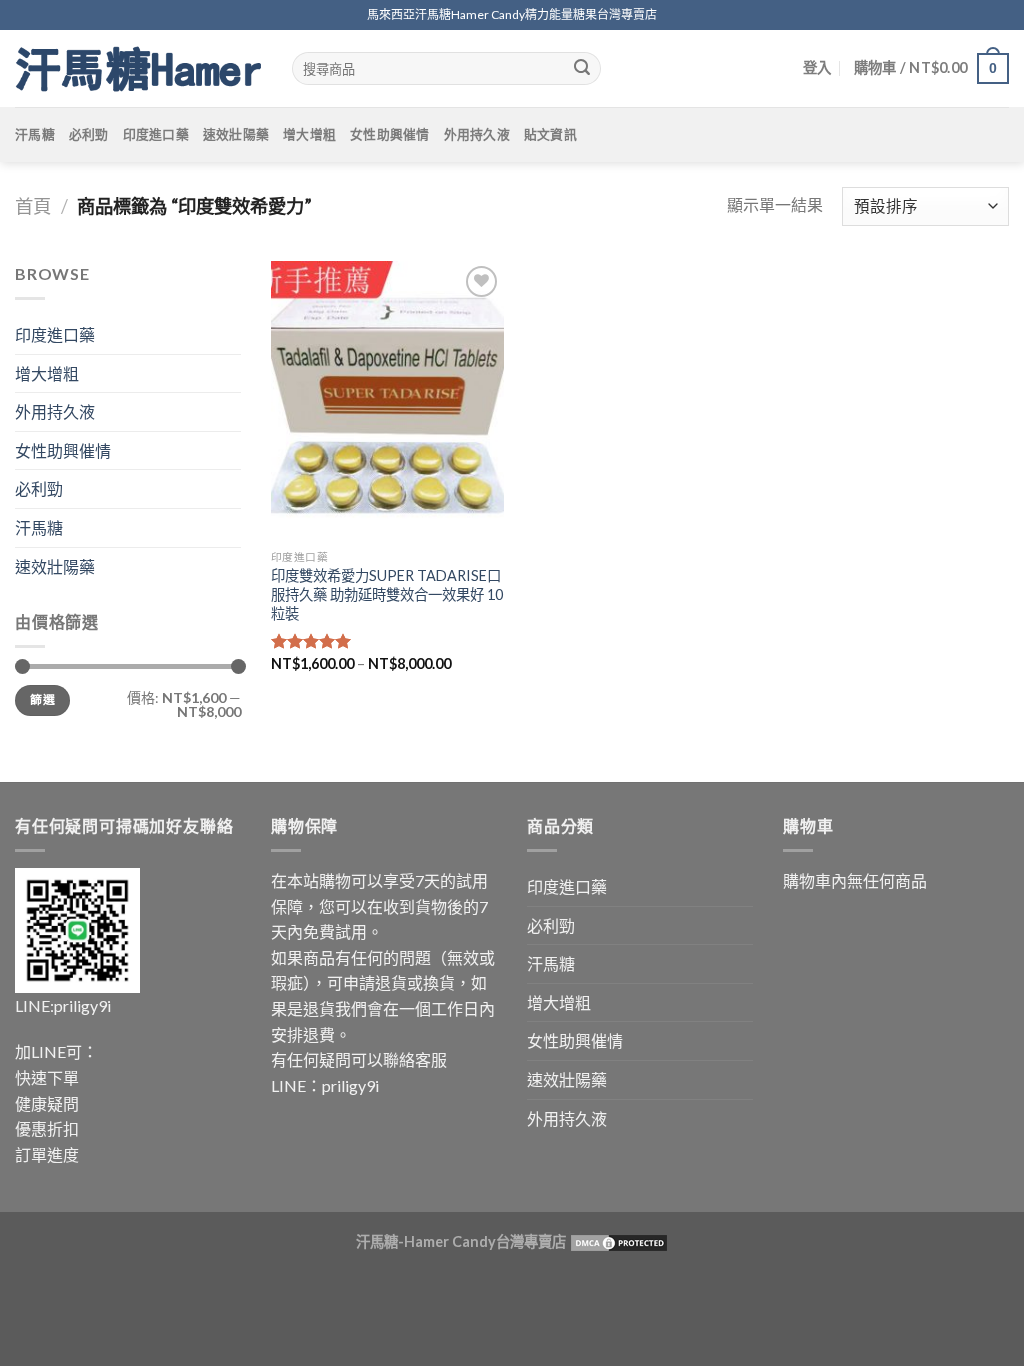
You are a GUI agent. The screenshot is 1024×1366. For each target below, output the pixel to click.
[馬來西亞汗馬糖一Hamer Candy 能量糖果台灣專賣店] (138, 69)
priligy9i (82, 1005)
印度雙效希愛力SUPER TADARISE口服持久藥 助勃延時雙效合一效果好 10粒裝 (387, 594)
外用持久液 (477, 134)
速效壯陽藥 (236, 134)
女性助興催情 (390, 134)
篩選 (42, 699)
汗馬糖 (35, 134)
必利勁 (89, 134)
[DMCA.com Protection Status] (617, 1241)
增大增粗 (309, 134)
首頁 (33, 206)
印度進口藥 (156, 134)
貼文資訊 (550, 134)
